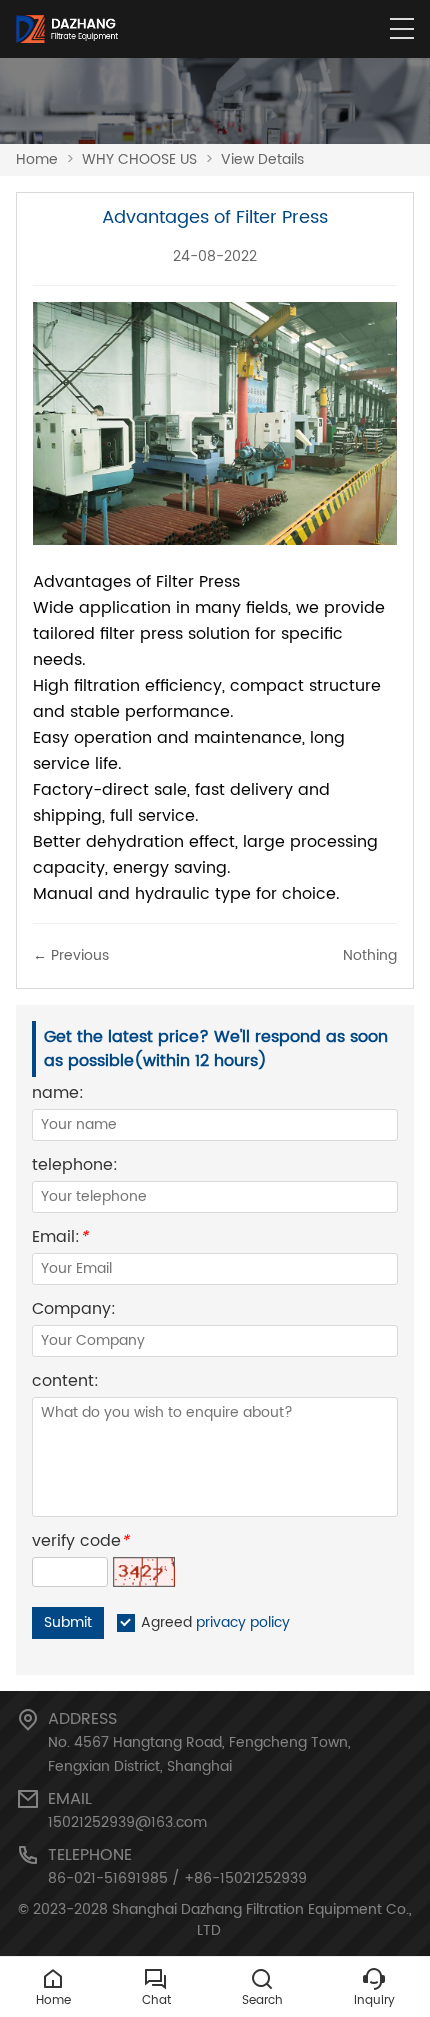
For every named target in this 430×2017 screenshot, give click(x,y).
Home (37, 159)
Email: (60, 1239)
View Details (262, 159)
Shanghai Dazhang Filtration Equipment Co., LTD (262, 1920)
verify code (80, 1543)
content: (65, 1383)
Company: (74, 1311)
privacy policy (243, 1622)
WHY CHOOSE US (139, 159)
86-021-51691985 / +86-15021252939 (177, 1878)
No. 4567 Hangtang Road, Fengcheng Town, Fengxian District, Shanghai (199, 1754)
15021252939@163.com (127, 1822)
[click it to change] (144, 1572)
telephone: (75, 1167)
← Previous (71, 955)
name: (58, 1095)
